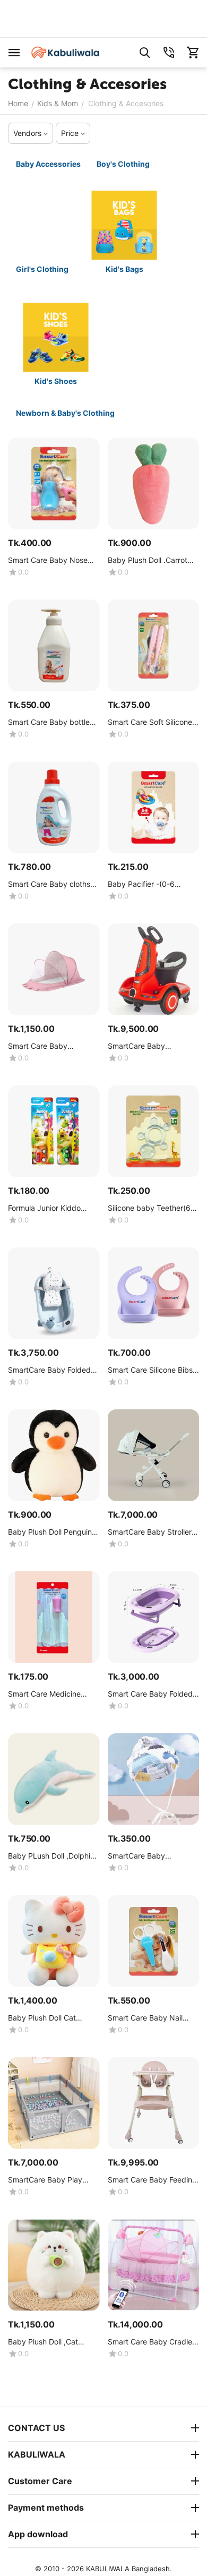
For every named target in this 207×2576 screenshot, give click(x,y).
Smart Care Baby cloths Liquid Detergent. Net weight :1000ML (49, 884)
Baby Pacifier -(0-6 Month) (141, 884)
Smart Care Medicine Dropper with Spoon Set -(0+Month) (52, 1694)
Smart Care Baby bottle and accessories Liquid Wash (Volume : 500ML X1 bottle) (53, 722)
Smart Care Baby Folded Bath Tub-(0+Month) (150, 1694)
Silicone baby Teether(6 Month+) (149, 1208)
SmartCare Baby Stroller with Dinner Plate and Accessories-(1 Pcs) (150, 1532)
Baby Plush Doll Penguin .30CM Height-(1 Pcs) (50, 1532)
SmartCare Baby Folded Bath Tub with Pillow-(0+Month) (49, 1370)
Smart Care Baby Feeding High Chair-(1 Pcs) (152, 2180)
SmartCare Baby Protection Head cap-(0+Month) (145, 1856)
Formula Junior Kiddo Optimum (44, 1208)
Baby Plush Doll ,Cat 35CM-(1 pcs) (43, 2342)
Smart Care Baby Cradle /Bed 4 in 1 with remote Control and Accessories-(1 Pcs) (151, 2342)
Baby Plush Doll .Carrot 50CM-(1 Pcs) (148, 560)
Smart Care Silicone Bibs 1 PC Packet (153, 1370)
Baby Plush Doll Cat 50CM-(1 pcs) (42, 2018)
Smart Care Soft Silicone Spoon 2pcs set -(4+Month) (150, 722)
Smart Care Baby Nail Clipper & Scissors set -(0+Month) (148, 2018)
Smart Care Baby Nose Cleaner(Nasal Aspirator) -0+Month (50, 560)
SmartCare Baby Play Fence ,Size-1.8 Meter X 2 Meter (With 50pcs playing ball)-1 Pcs (52, 2180)
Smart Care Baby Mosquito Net (38, 1046)
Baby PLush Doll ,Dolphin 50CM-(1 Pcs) (51, 1856)
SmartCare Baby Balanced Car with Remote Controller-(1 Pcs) (152, 1046)
